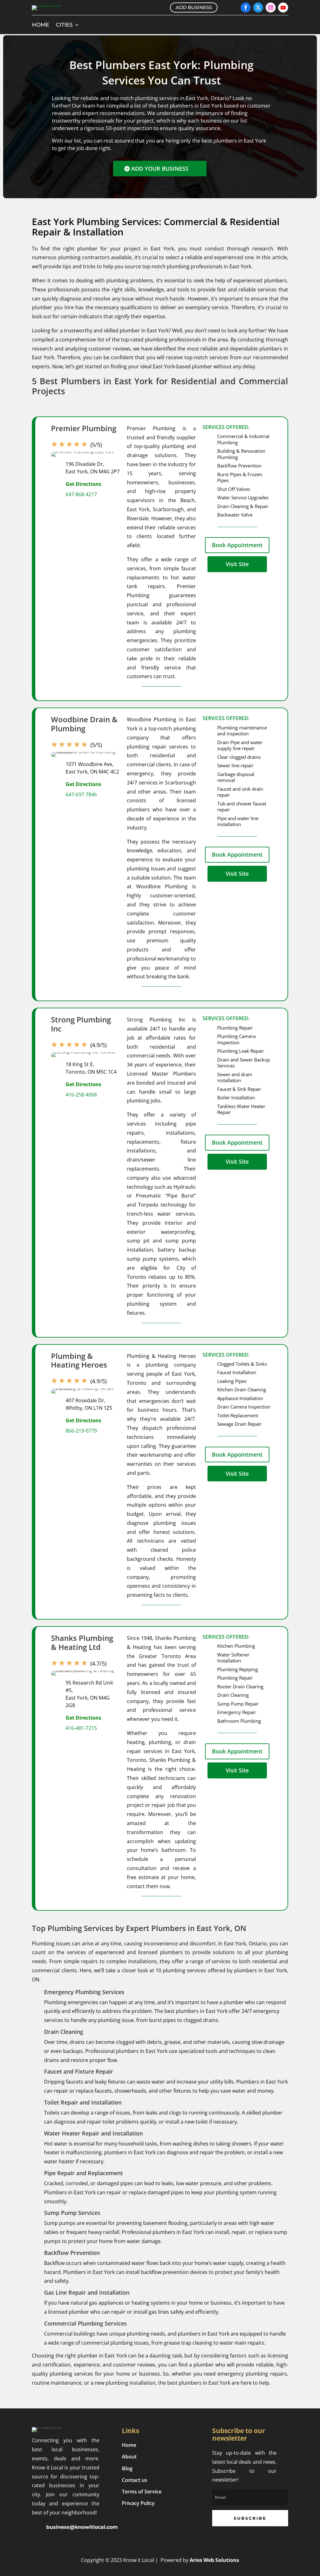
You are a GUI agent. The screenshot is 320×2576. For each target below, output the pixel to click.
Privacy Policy (138, 2503)
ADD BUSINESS (194, 7)
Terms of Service (142, 2492)
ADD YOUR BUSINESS (160, 169)
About (129, 2457)
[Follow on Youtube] (283, 8)
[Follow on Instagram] (271, 8)
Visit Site (237, 564)
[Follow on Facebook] (246, 8)
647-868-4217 (81, 494)
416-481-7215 (81, 1728)
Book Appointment (237, 545)
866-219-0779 (81, 1431)
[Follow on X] (258, 8)
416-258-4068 (81, 1095)
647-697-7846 (81, 794)
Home (40, 25)
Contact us (135, 2480)
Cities (64, 25)
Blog (127, 2468)
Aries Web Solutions (214, 2560)
